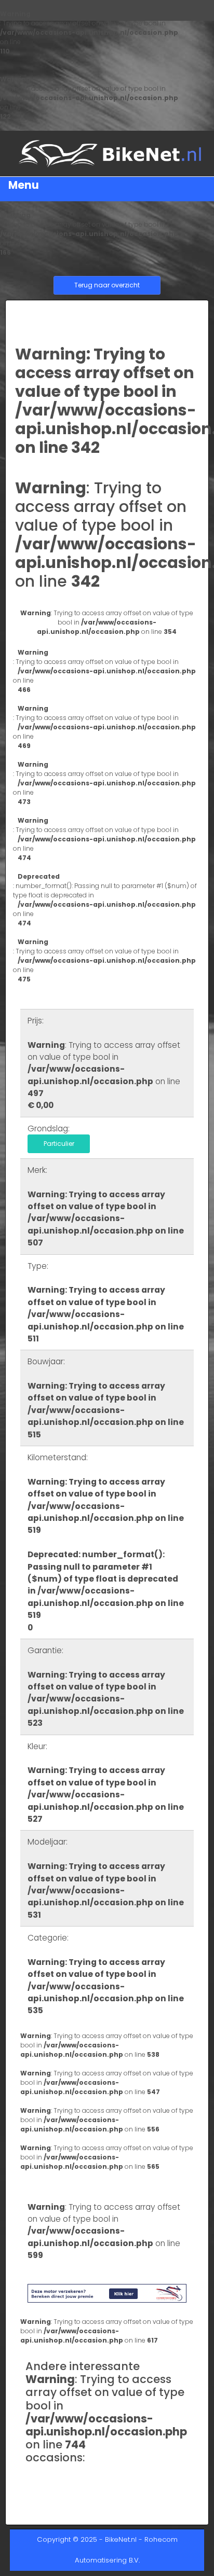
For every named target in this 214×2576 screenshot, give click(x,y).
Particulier (59, 1144)
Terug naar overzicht (107, 285)
